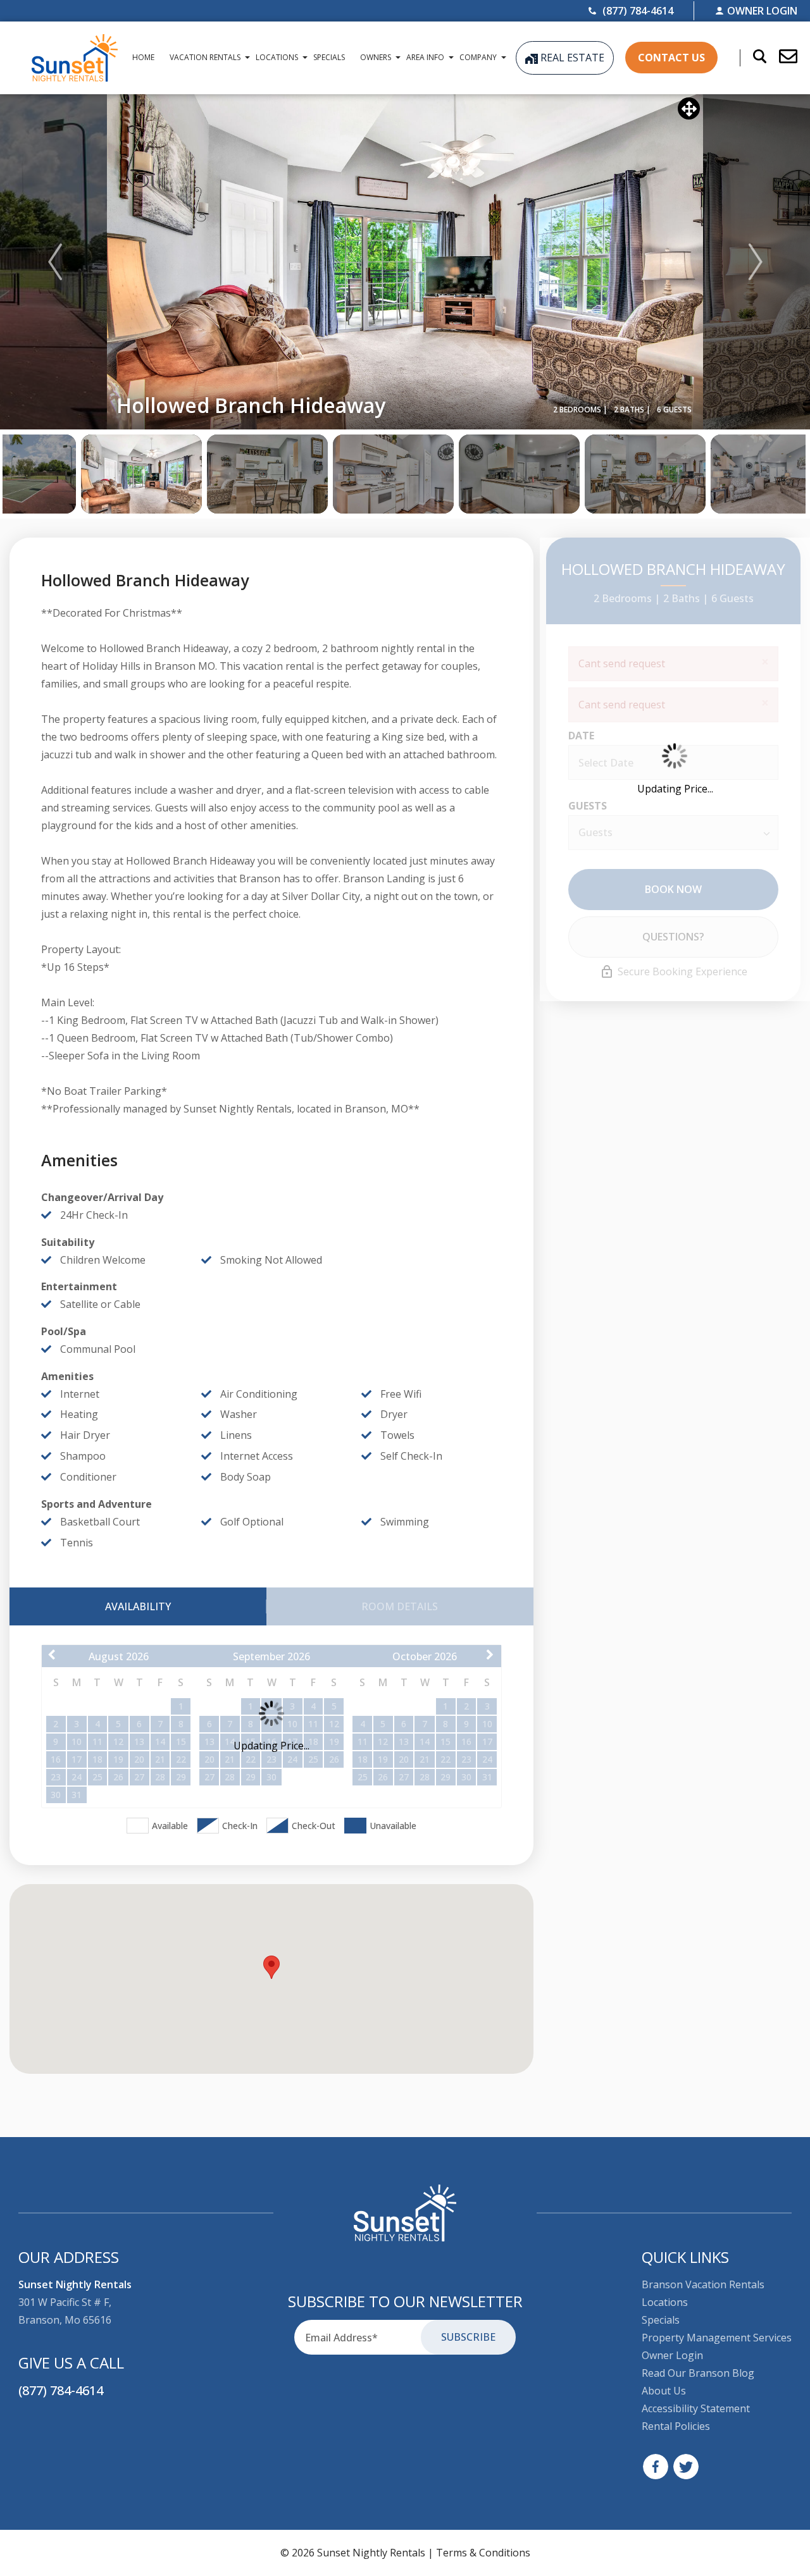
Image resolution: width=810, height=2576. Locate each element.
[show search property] (753, 58)
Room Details (400, 1606)
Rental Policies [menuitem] (676, 2426)
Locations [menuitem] (277, 57)
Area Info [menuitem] (425, 57)
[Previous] (55, 262)
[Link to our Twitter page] (686, 2467)
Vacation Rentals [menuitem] (205, 57)
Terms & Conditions (483, 2553)
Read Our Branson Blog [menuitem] (698, 2373)
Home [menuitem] (143, 57)
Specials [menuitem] (329, 57)
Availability (138, 1606)
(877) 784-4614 (61, 2390)
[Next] (756, 262)
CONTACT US (671, 58)
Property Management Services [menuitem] (717, 2338)
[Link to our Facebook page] (656, 2467)
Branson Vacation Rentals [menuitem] (703, 2284)
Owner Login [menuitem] (672, 2355)
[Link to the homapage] (405, 2213)
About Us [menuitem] (664, 2391)
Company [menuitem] (478, 57)
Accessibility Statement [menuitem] (696, 2408)
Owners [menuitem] (376, 57)
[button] (782, 58)
